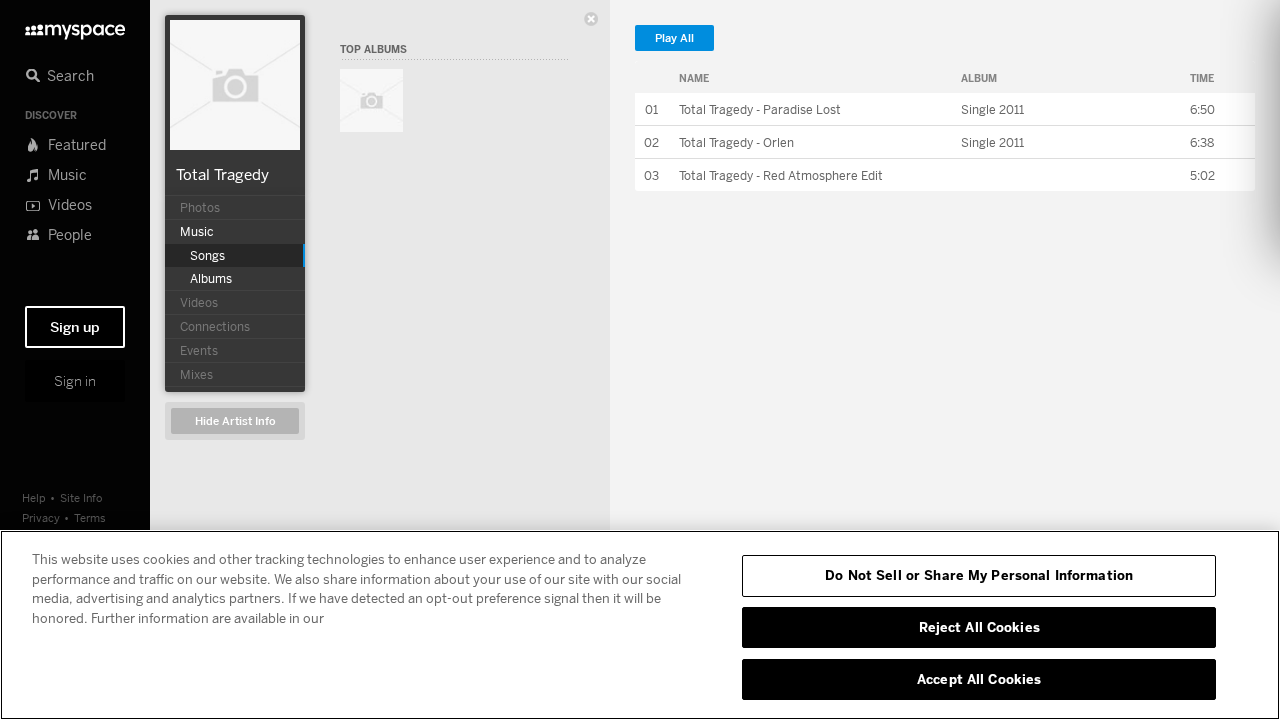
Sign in (75, 381)
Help (34, 497)
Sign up (75, 327)
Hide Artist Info (235, 421)
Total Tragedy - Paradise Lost (760, 109)
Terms (90, 517)
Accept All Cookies (979, 678)
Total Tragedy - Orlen (736, 142)
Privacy (41, 517)
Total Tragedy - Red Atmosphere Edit (781, 175)
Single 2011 (992, 109)
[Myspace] (75, 26)
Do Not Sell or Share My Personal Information (979, 575)
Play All (674, 38)
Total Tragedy (222, 174)
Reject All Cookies (979, 627)
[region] (640, 625)
